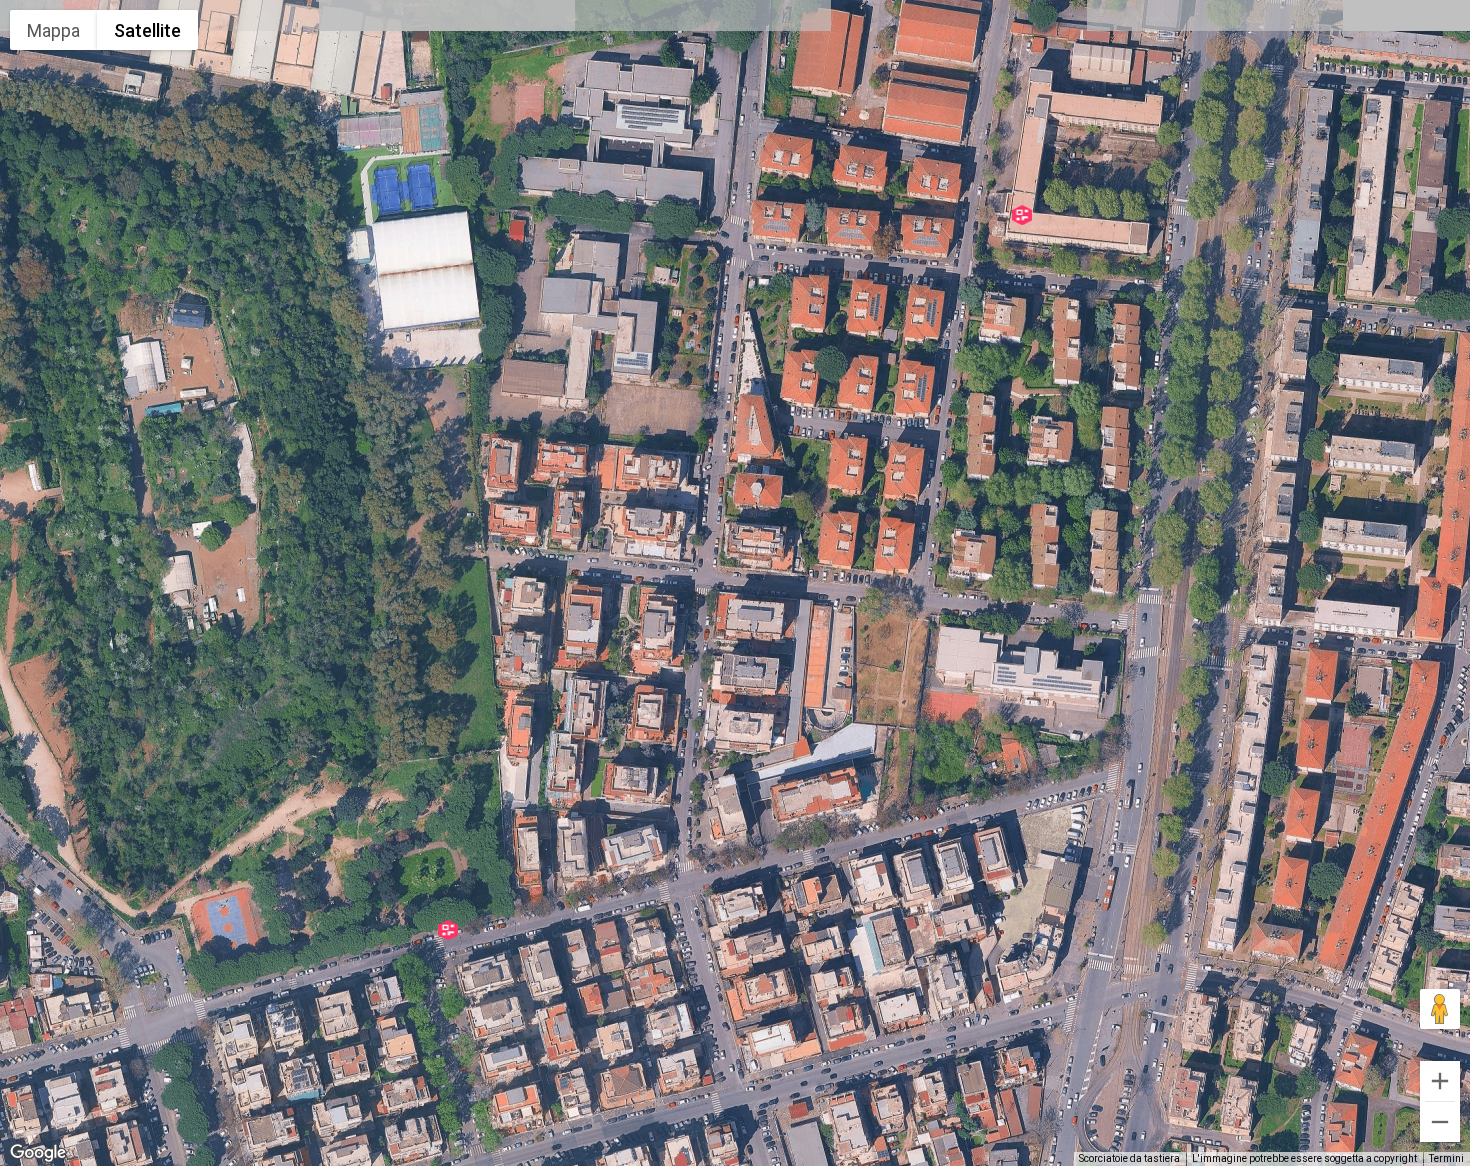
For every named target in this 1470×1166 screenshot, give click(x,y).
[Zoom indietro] (1440, 1122)
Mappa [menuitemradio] (53, 30)
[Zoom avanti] (1440, 1081)
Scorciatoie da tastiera (1129, 1158)
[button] (448, 930)
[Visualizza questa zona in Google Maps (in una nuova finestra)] (38, 1153)
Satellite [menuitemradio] (147, 30)
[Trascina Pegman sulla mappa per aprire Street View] (1440, 1009)
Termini (1446, 1158)
